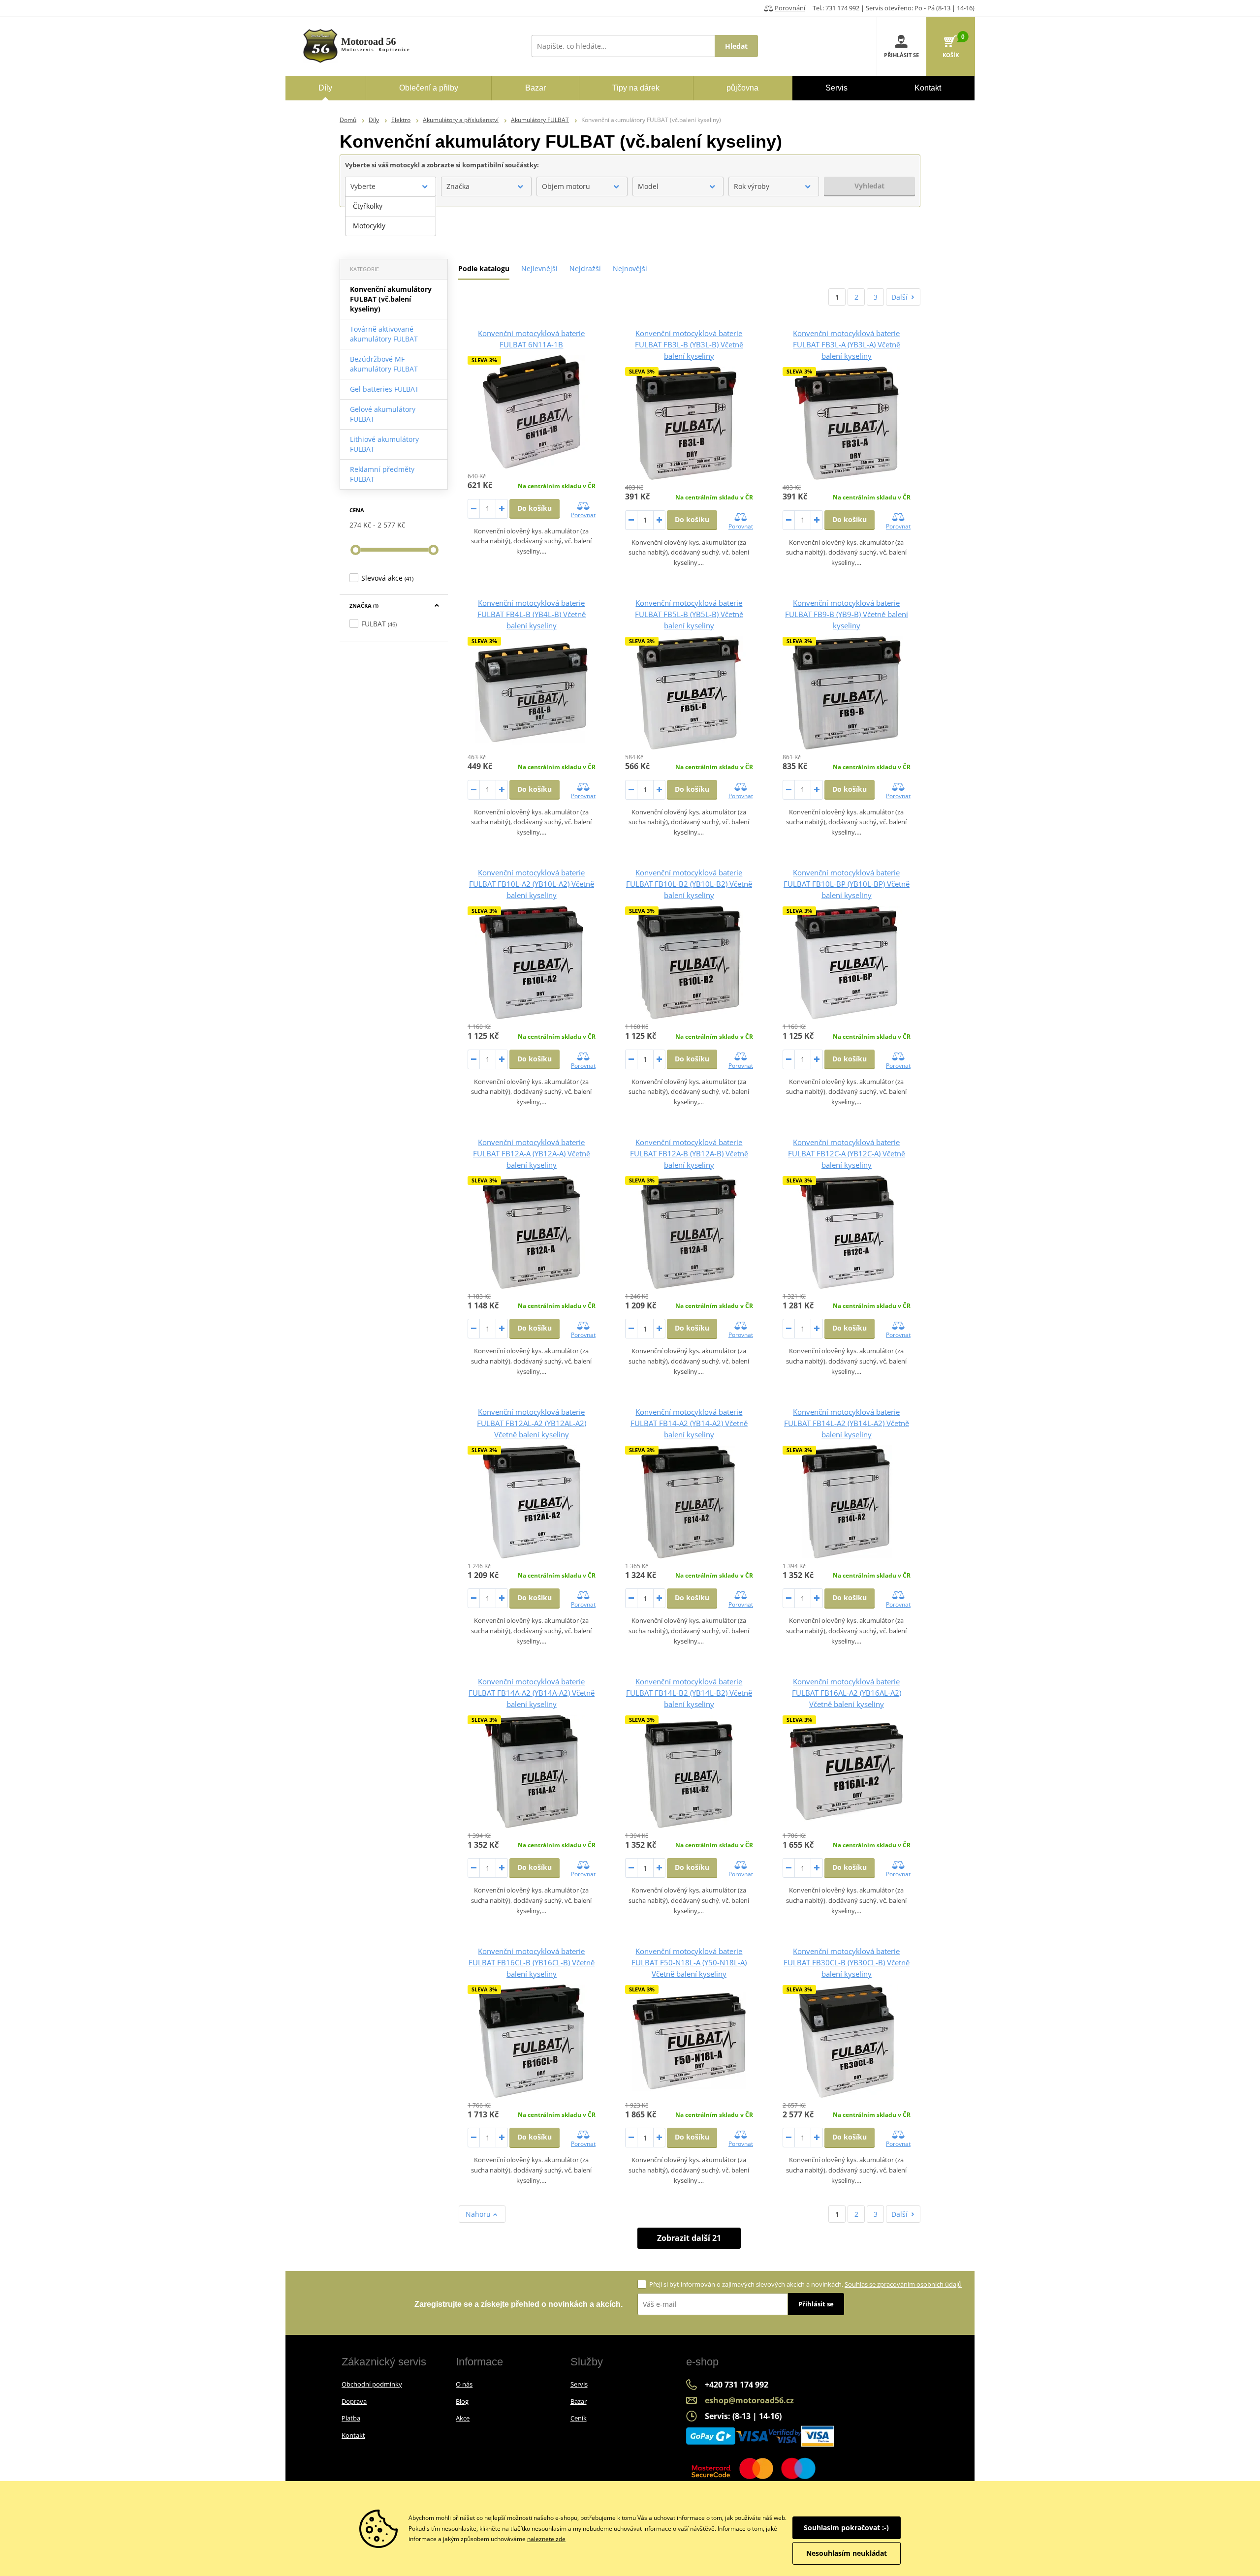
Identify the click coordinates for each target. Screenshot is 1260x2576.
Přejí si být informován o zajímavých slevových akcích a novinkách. (805, 2284)
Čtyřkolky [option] (368, 206)
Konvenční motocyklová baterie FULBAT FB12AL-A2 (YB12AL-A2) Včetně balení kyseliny (532, 1423)
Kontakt (353, 2435)
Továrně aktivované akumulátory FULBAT (384, 334)
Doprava (354, 2401)
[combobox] (391, 186)
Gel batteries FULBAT (384, 389)
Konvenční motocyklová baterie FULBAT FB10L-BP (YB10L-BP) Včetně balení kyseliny (847, 884)
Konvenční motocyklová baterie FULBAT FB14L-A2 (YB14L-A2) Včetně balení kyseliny (847, 1423)
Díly (374, 120)
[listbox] (391, 216)
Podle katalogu (484, 268)
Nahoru (479, 2214)
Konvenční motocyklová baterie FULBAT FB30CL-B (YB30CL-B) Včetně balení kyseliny (847, 1962)
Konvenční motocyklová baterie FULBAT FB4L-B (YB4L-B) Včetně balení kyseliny (532, 614)
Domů (348, 120)
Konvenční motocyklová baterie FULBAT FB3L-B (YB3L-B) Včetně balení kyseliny (689, 344)
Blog (462, 2401)
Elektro (401, 120)
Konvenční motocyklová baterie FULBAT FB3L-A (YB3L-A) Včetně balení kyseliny (847, 344)
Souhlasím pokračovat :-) (846, 2528)
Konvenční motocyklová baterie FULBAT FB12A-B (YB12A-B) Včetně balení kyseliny (689, 1153)
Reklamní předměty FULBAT (382, 474)
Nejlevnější (539, 268)
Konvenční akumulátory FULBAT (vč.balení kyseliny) (391, 299)
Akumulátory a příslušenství (461, 120)
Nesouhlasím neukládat (847, 2553)
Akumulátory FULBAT (540, 120)
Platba (351, 2418)
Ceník (579, 2418)
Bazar (579, 2401)
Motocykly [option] (369, 226)
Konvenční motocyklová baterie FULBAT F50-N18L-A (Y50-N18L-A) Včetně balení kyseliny (689, 1962)
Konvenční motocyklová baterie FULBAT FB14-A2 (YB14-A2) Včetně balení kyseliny (689, 1423)
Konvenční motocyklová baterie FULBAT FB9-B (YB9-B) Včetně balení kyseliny (847, 614)
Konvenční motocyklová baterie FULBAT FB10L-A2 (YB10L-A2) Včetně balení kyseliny (532, 884)
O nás (464, 2384)
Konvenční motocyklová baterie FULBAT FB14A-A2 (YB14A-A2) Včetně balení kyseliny (532, 1693)
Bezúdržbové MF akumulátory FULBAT (384, 364)
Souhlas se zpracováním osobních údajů (903, 2284)
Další (899, 297)
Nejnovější (630, 268)
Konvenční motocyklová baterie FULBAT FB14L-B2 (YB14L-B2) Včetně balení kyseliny (689, 1693)
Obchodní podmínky (372, 2384)
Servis (579, 2384)
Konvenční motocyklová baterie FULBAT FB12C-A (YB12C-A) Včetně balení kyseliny (847, 1153)
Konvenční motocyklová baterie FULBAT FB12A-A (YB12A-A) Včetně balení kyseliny (532, 1153)
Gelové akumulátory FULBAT (383, 414)
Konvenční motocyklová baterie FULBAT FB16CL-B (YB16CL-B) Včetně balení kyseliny (532, 1962)
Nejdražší (585, 268)
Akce (463, 2418)
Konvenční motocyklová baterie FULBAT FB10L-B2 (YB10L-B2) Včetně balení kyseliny (689, 884)
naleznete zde (546, 2539)
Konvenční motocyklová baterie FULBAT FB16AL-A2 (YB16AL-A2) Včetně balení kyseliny (847, 1693)
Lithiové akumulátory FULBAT (384, 444)
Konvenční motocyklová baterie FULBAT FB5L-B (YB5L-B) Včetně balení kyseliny (689, 614)
